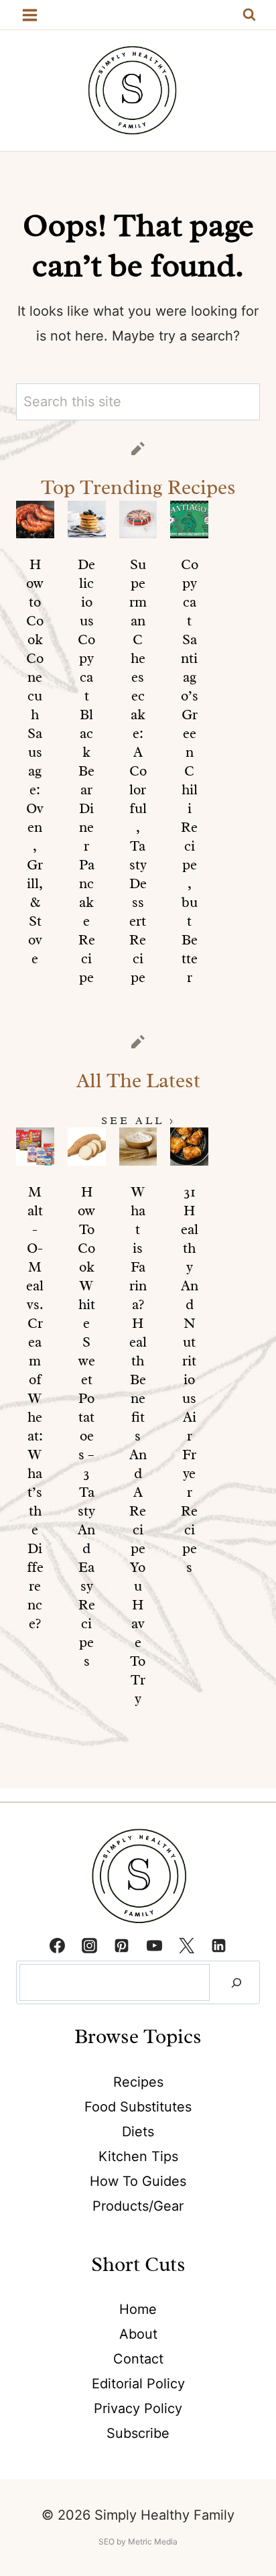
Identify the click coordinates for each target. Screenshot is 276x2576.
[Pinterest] (122, 1945)
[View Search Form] (249, 15)
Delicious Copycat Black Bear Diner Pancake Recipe (86, 771)
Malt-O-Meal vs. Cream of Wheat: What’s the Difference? (35, 1408)
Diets (138, 2132)
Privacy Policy (138, 2408)
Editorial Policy (138, 2384)
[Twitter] (186, 1945)
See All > (138, 1121)
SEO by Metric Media (138, 2541)
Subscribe (138, 2433)
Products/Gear (138, 2206)
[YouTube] (154, 1945)
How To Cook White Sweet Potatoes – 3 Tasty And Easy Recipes (86, 1426)
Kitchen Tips (138, 2156)
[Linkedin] (219, 1945)
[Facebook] (57, 1945)
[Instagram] (90, 1945)
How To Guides (138, 2181)
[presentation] (35, 520)
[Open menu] (30, 15)
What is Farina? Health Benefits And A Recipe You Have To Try (138, 1445)
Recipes (138, 2082)
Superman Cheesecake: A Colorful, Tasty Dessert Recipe (138, 771)
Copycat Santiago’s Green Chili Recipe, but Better (190, 771)
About (138, 2334)
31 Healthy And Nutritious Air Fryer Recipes (190, 1379)
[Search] (236, 1982)
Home (138, 2309)
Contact (138, 2359)
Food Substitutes (138, 2107)
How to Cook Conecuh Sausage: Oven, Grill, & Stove (35, 761)
